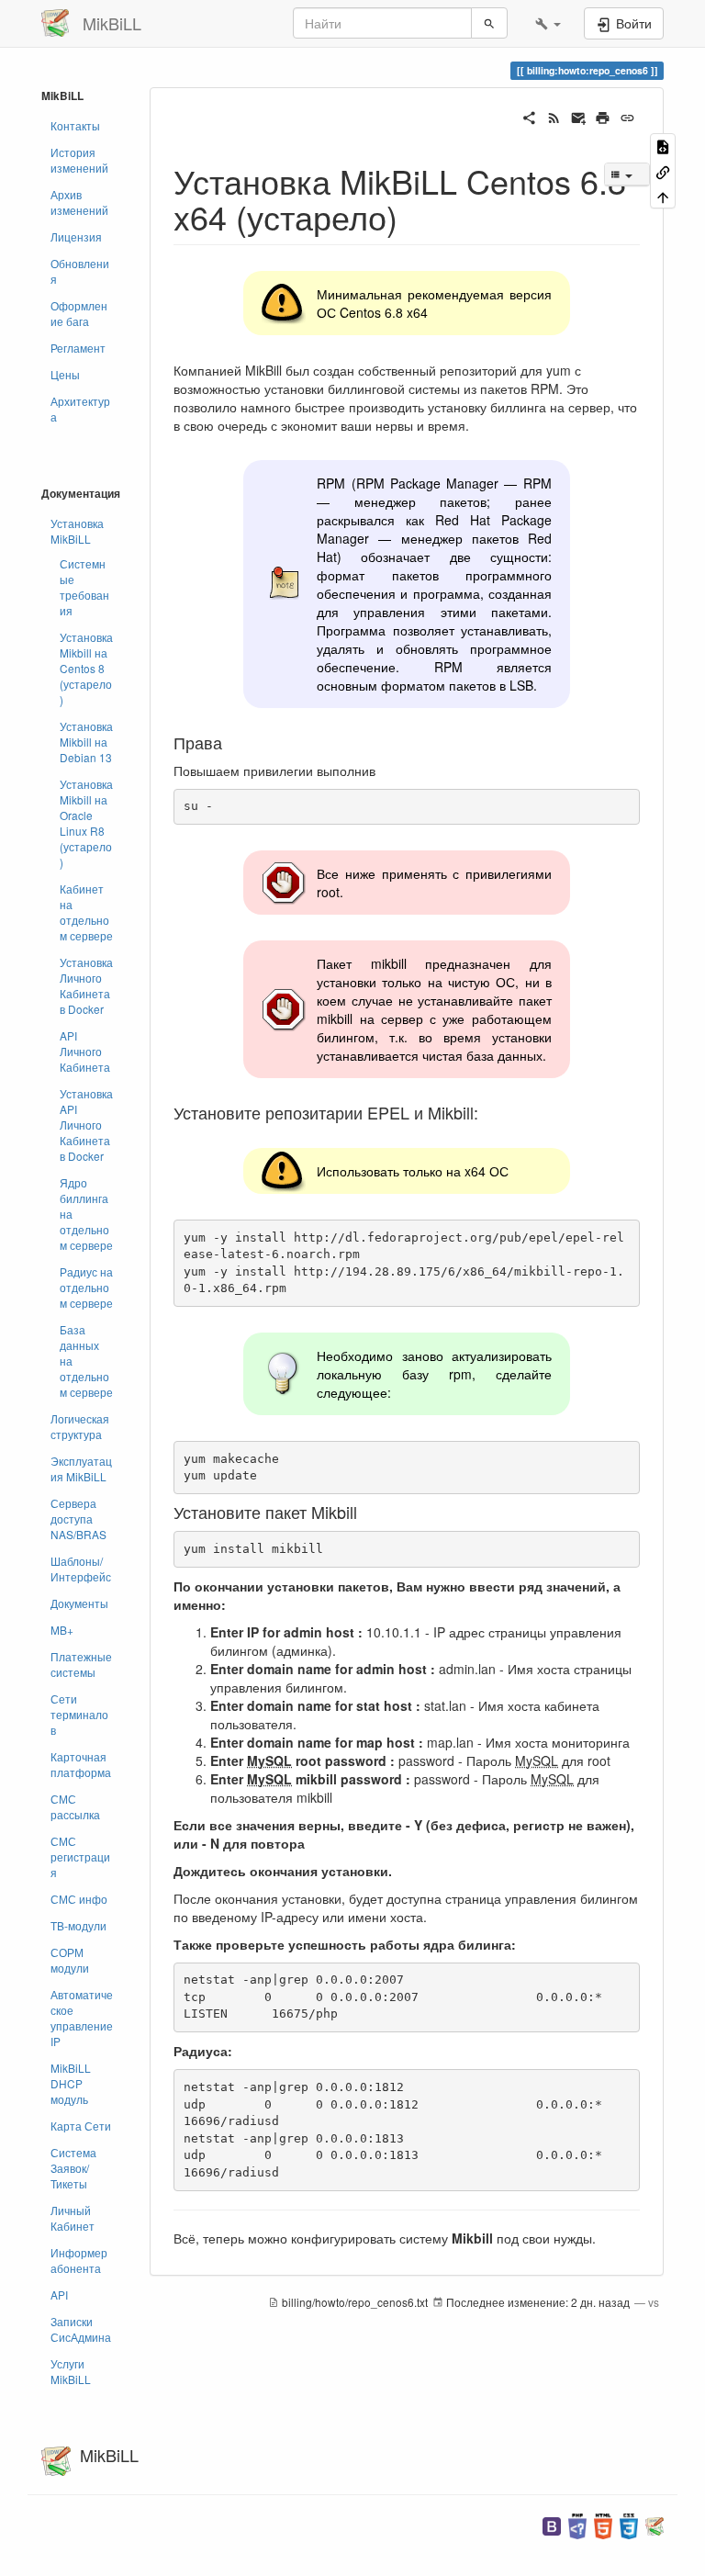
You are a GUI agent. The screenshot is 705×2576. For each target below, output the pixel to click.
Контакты (75, 125)
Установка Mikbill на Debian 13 (86, 742)
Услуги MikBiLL (71, 2371)
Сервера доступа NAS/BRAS (78, 1519)
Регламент (78, 348)
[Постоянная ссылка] (627, 116)
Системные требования (84, 587)
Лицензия (76, 236)
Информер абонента (79, 2260)
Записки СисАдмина (81, 2329)
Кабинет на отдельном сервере (86, 912)
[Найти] (489, 23)
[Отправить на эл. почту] (579, 116)
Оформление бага (79, 313)
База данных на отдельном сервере (86, 1361)
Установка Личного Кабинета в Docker (86, 985)
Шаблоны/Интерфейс (81, 1569)
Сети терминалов (79, 1714)
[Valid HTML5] (603, 2524)
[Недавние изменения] (554, 116)
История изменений (79, 160)
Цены (65, 374)
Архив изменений (79, 202)
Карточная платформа (81, 1764)
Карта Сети (81, 2126)
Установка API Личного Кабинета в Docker (86, 1125)
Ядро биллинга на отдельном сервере (86, 1214)
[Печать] (603, 116)
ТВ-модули (78, 1925)
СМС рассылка (75, 1806)
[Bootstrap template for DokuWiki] (552, 2524)
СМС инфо (79, 1899)
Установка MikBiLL (77, 531)
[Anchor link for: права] (230, 742)
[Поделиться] (529, 116)
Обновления (80, 271)
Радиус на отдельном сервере (86, 1287)
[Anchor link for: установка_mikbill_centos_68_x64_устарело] (414, 216)
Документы (79, 1603)
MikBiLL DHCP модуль (71, 2083)
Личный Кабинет (73, 2218)
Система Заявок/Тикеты (73, 2168)
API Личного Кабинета (85, 1051)
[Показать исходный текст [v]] (663, 146)
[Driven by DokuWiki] (655, 2524)
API (59, 2295)
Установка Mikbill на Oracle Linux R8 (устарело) (86, 823)
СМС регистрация (80, 1856)
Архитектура (80, 409)
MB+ (62, 1630)
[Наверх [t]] (663, 196)
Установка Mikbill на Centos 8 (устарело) (86, 668)
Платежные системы (81, 1664)
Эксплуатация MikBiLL (81, 1468)
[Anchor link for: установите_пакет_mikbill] (365, 1512)
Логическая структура (80, 1426)
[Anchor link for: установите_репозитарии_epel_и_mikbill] (487, 1112)
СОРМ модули (70, 1960)
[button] (548, 23)
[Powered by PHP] (577, 2524)
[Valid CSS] (629, 2524)
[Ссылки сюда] (663, 170)
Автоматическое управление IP (82, 2018)
